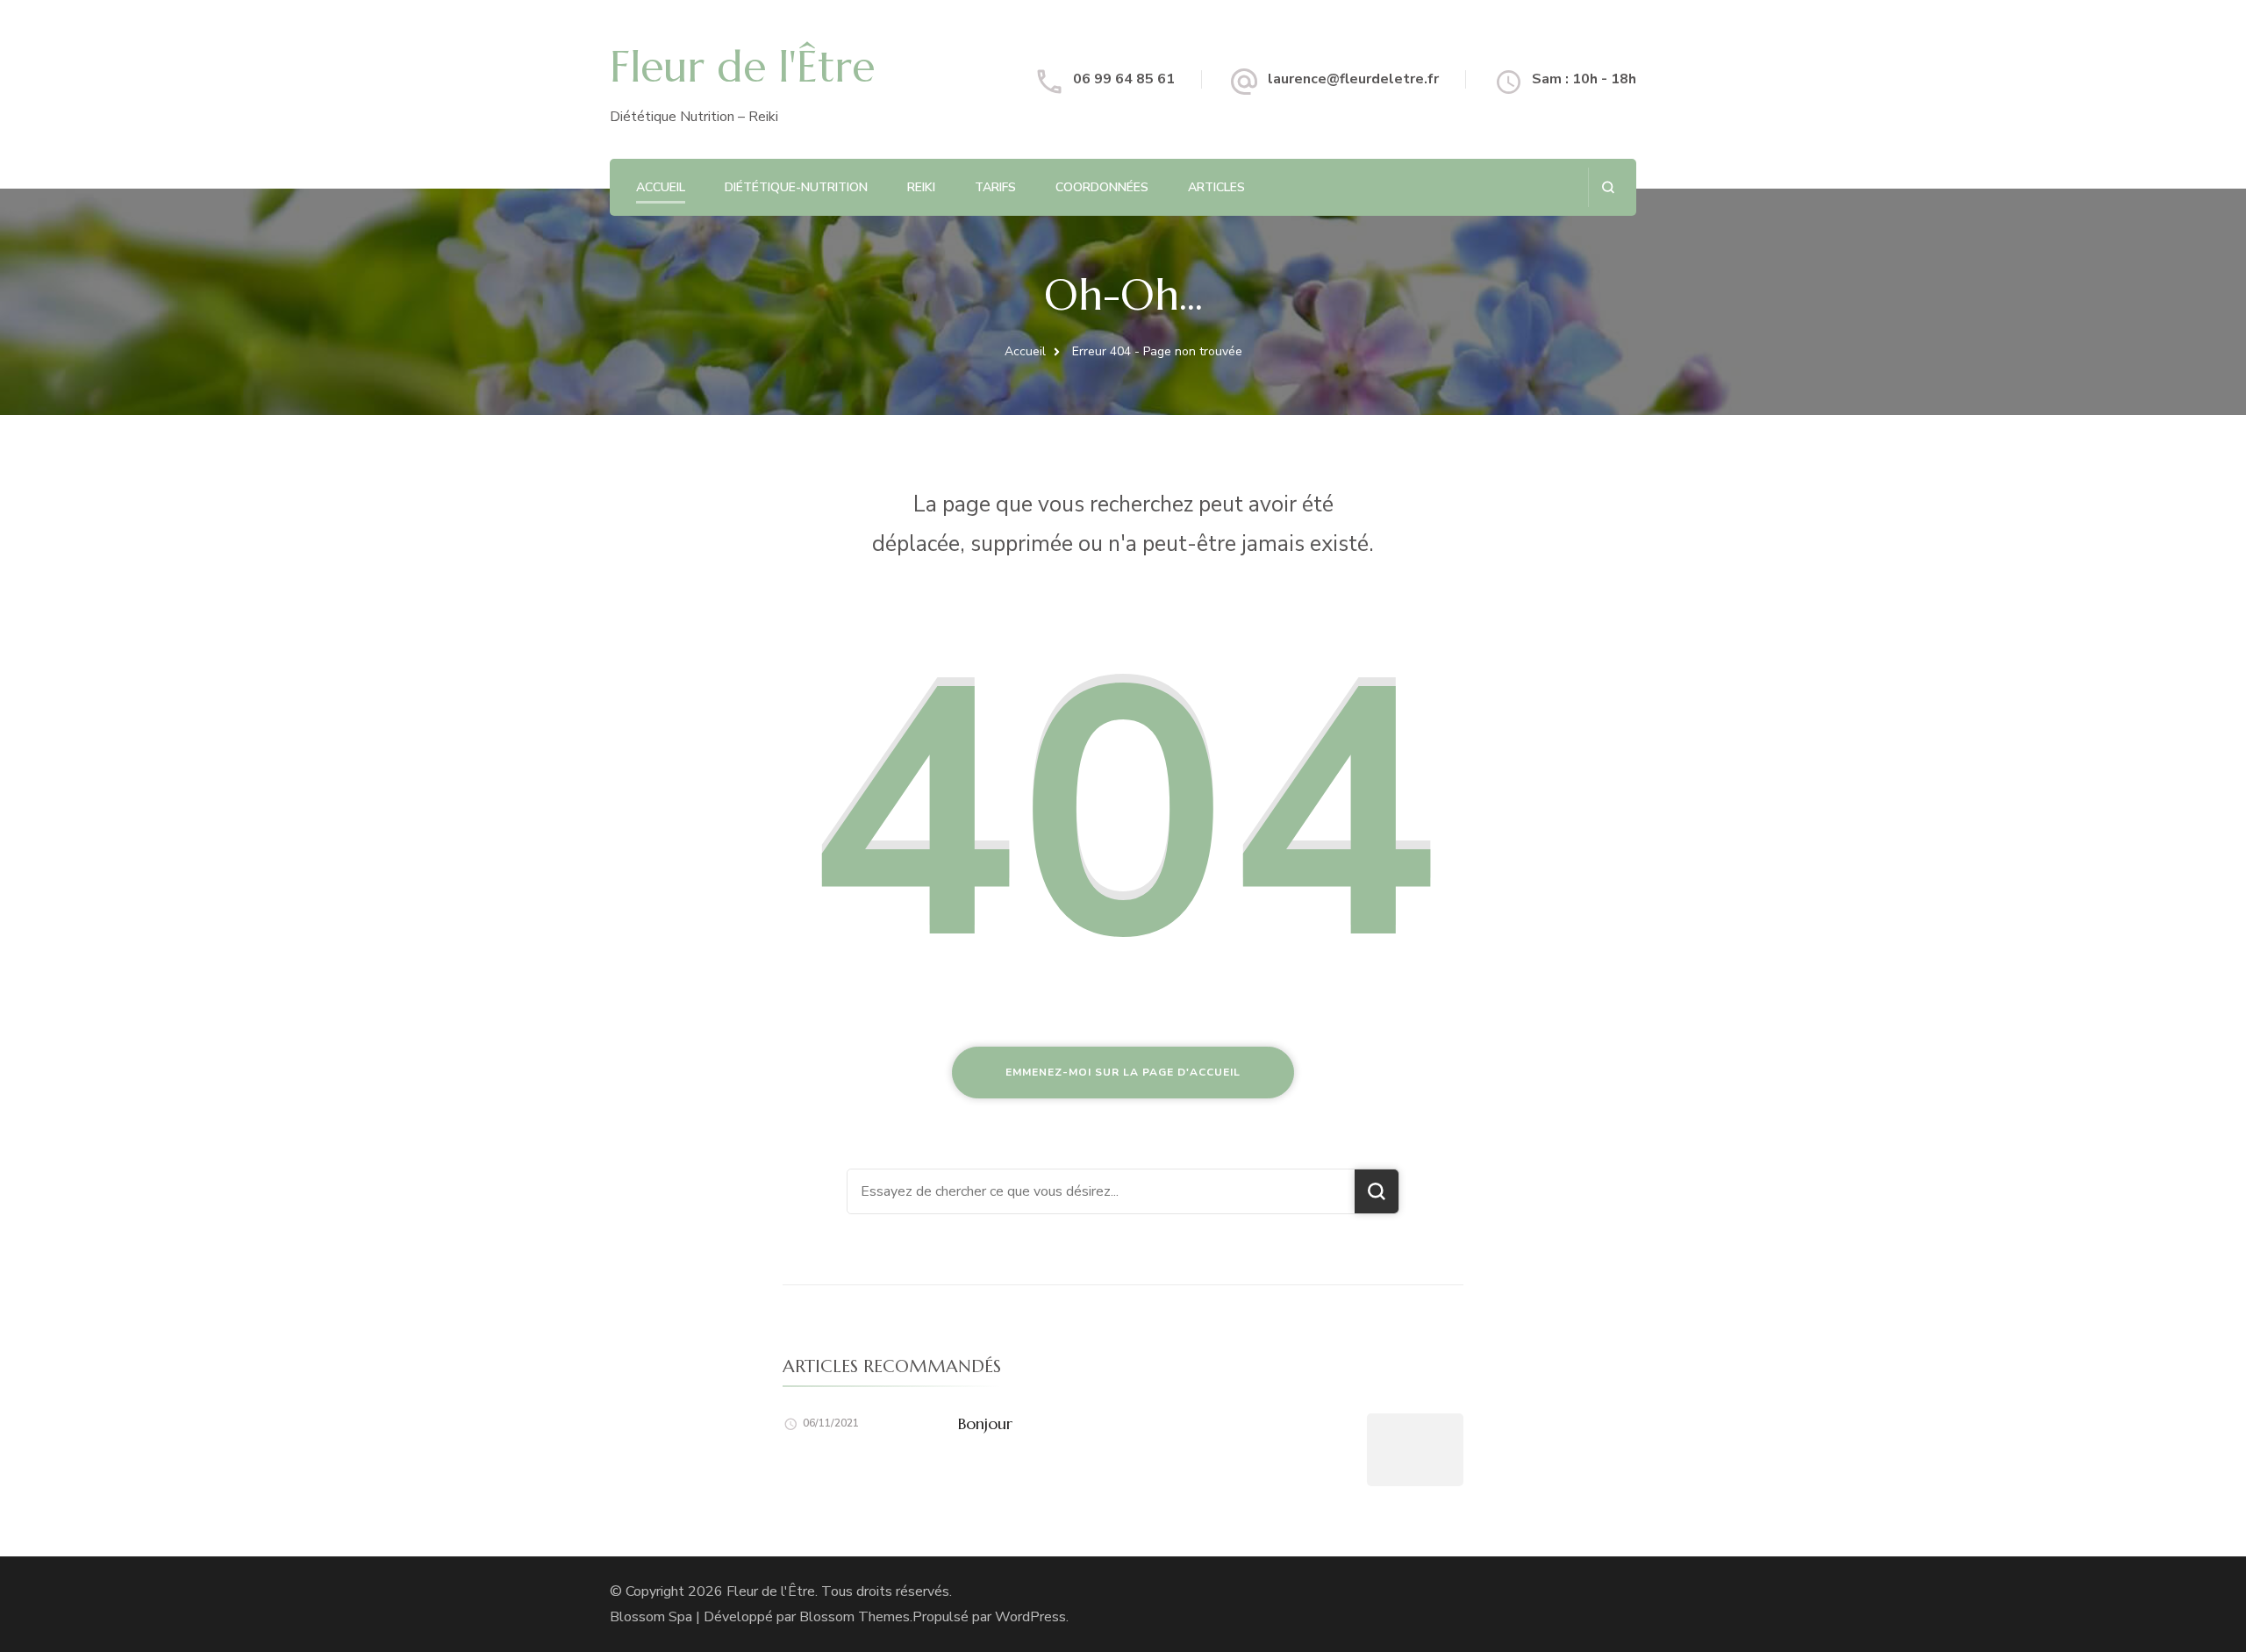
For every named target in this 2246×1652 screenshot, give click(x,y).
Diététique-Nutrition (796, 187)
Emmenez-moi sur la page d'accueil (1123, 1072)
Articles (1216, 187)
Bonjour (985, 1423)
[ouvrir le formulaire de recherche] (1608, 187)
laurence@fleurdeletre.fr (1353, 79)
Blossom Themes (855, 1617)
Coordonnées (1102, 187)
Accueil (661, 187)
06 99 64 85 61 (1124, 79)
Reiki (921, 187)
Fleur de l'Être (742, 67)
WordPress (1030, 1617)
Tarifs (995, 187)
